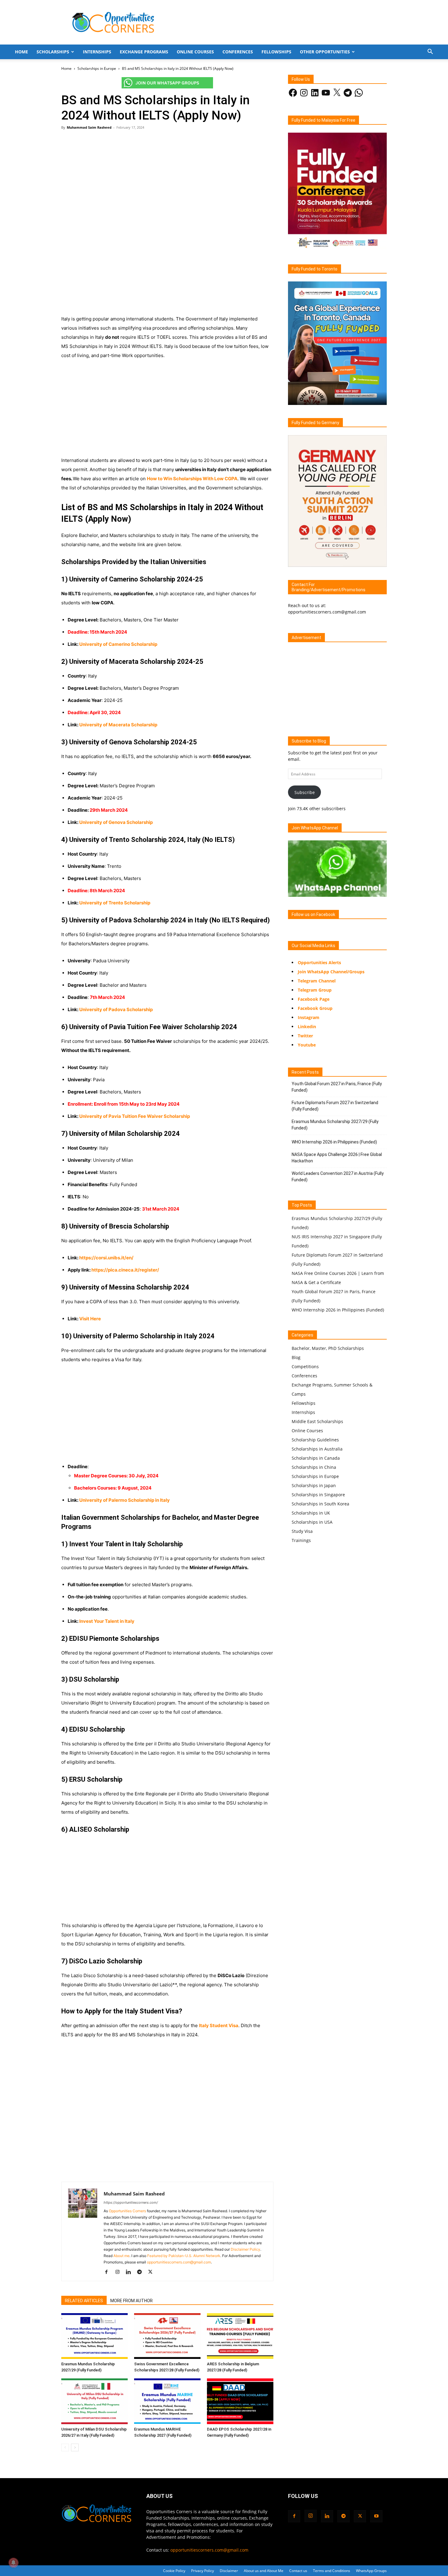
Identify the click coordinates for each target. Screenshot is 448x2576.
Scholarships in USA (312, 1522)
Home (21, 52)
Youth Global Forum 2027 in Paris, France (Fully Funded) (337, 1087)
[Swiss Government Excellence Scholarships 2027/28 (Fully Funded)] (167, 2336)
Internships (97, 52)
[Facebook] (109, 2272)
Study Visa (302, 1531)
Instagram (309, 1017)
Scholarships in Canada (316, 1458)
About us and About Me (264, 2571)
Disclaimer (229, 2571)
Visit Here (90, 1319)
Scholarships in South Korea (320, 1504)
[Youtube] (376, 2516)
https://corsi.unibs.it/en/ (106, 1258)
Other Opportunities (325, 52)
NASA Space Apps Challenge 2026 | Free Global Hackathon (337, 1158)
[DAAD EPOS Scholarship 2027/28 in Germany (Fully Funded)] (240, 2401)
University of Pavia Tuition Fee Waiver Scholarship (135, 1116)
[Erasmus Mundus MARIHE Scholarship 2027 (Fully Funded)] (167, 2401)
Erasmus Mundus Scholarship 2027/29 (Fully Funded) (335, 1125)
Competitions (305, 1367)
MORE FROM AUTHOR (132, 2301)
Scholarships (53, 52)
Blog (296, 1357)
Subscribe (305, 792)
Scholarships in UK (311, 1513)
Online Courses (195, 52)
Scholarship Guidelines (315, 1440)
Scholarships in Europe (97, 68)
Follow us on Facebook (313, 914)
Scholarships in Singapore (318, 1495)
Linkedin (307, 1027)
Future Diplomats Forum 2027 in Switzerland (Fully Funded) (335, 1106)
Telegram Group (315, 990)
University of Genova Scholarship (116, 822)
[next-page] (75, 2447)
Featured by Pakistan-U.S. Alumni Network (184, 2256)
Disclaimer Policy (245, 2249)
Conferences (238, 52)
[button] (430, 52)
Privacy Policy (203, 2571)
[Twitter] (153, 2272)
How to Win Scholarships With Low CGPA (192, 479)
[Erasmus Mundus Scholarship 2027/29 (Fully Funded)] (94, 2336)
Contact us (298, 2571)
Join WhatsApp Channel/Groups (331, 972)
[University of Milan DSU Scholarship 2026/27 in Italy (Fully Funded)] (94, 2401)
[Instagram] (120, 2272)
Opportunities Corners (127, 2211)
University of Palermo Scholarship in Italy (124, 1500)
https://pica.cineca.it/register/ (125, 1270)
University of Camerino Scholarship (118, 644)
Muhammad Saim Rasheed (89, 127)
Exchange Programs (144, 52)
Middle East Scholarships (317, 1421)
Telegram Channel (317, 981)
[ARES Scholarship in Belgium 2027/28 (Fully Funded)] (240, 2336)
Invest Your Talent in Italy (107, 1621)
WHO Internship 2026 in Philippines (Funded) (334, 1142)
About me (121, 2256)
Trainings (301, 1540)
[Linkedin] (131, 2272)
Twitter (305, 1036)
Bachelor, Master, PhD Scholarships (328, 1348)
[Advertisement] (167, 179)
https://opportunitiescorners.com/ (131, 2202)
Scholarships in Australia (317, 1449)
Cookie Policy (174, 2571)
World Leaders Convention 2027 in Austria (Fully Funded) (338, 1177)
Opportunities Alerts (319, 962)
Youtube (307, 1045)
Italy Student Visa (219, 2025)
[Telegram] (142, 2272)
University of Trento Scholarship (115, 903)
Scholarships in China (314, 1467)
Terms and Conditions (332, 2571)
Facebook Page (314, 999)
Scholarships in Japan (314, 1485)
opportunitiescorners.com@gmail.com (179, 2262)
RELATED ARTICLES (84, 2301)
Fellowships (276, 52)
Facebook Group (315, 1008)
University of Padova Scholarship (116, 1009)
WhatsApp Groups (371, 2571)
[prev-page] (65, 2447)
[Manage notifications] (13, 2563)
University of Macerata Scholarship (118, 725)
